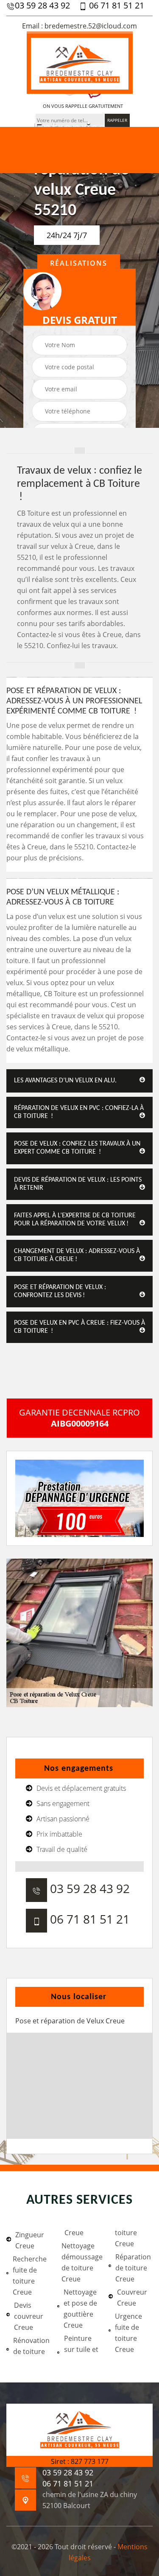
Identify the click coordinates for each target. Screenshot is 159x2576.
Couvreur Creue (132, 2298)
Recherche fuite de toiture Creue (30, 2275)
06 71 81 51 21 (116, 6)
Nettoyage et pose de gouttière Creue (80, 2309)
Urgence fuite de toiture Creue (128, 2333)
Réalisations (79, 263)
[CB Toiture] (80, 63)
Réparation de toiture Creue (133, 2268)
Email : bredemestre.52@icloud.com (79, 26)
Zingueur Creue (30, 2240)
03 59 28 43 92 (42, 6)
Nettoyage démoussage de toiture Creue (81, 2262)
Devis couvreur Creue (29, 2316)
